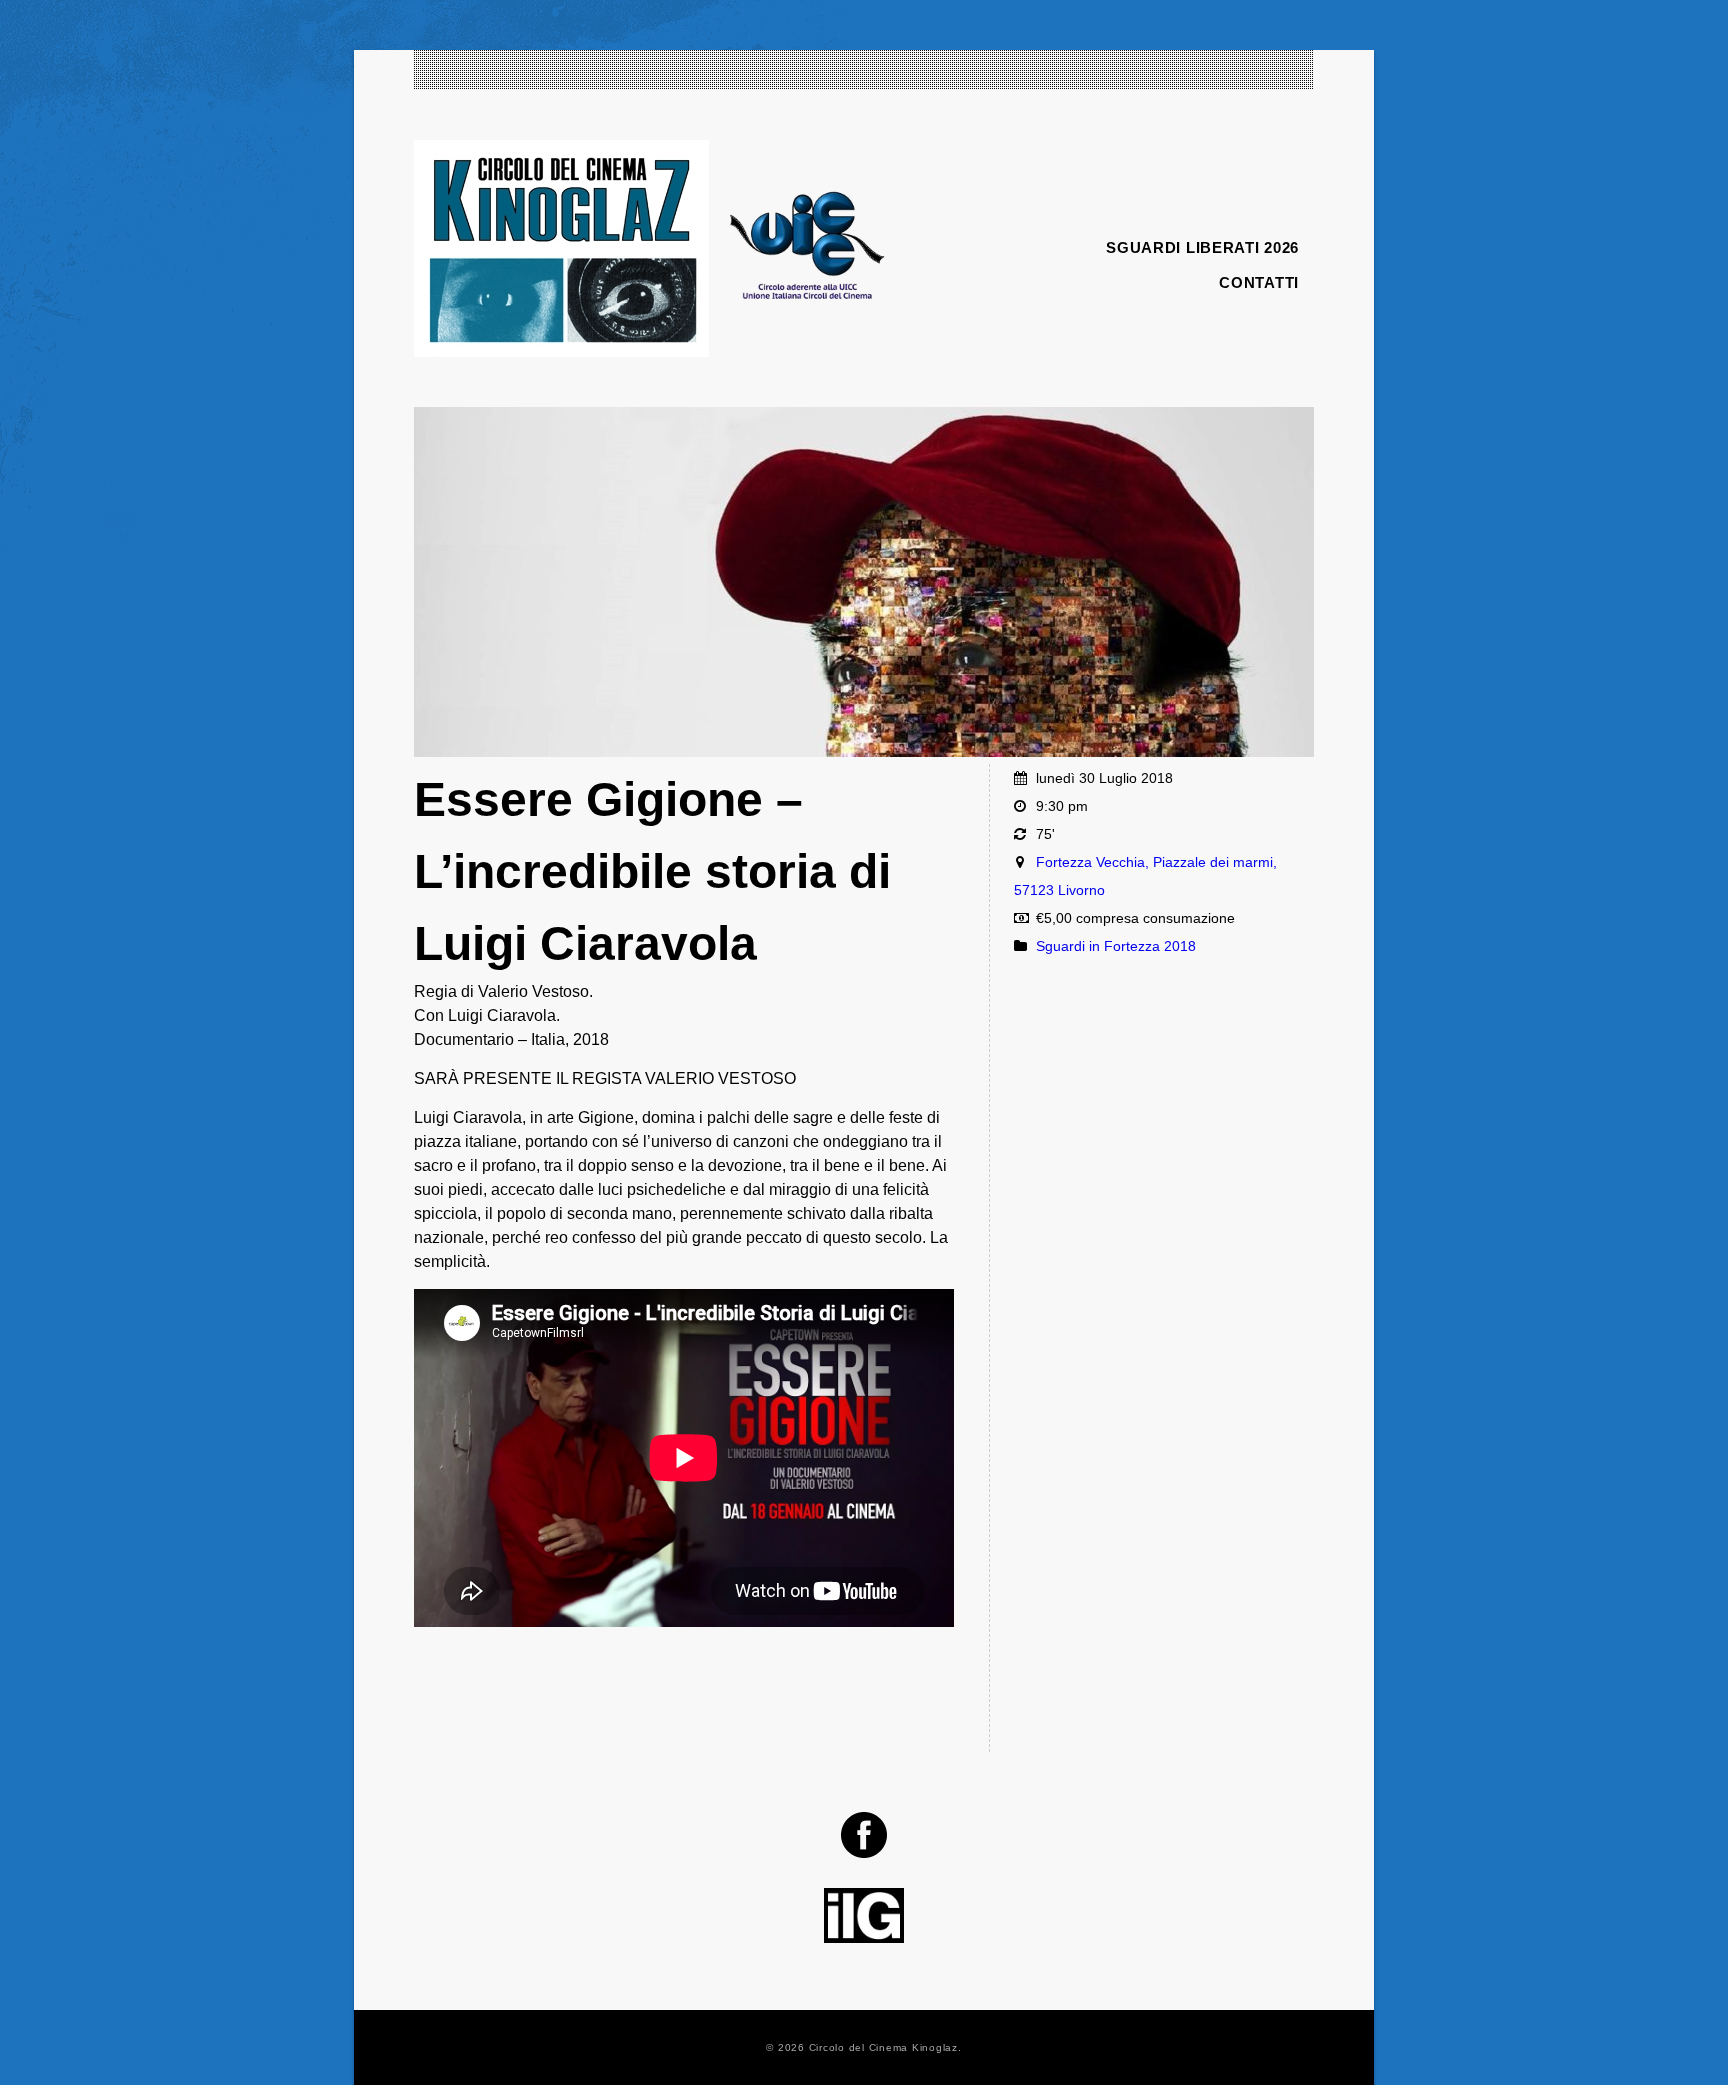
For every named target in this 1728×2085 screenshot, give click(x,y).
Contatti (1259, 282)
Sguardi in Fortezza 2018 (1116, 946)
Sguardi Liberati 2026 (1202, 247)
